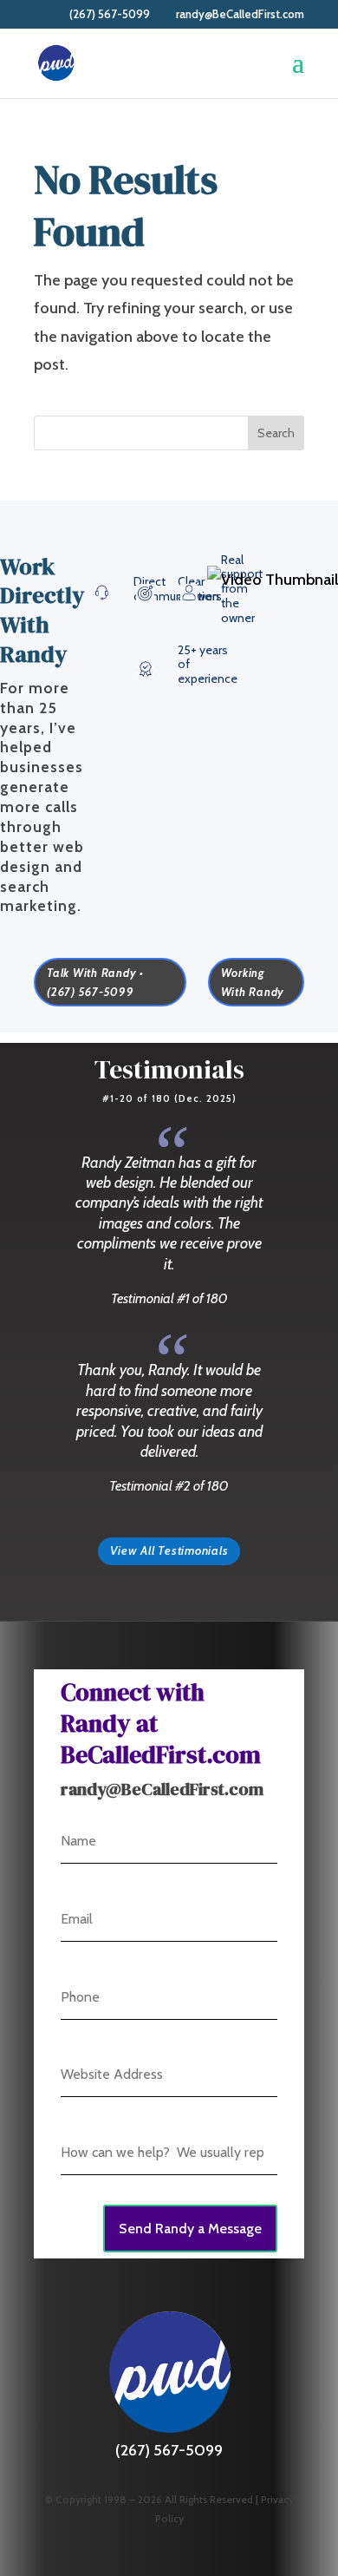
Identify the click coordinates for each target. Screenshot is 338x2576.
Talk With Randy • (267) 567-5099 (95, 982)
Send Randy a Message (190, 2229)
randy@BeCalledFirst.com (162, 1789)
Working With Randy (253, 982)
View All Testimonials (169, 1550)
